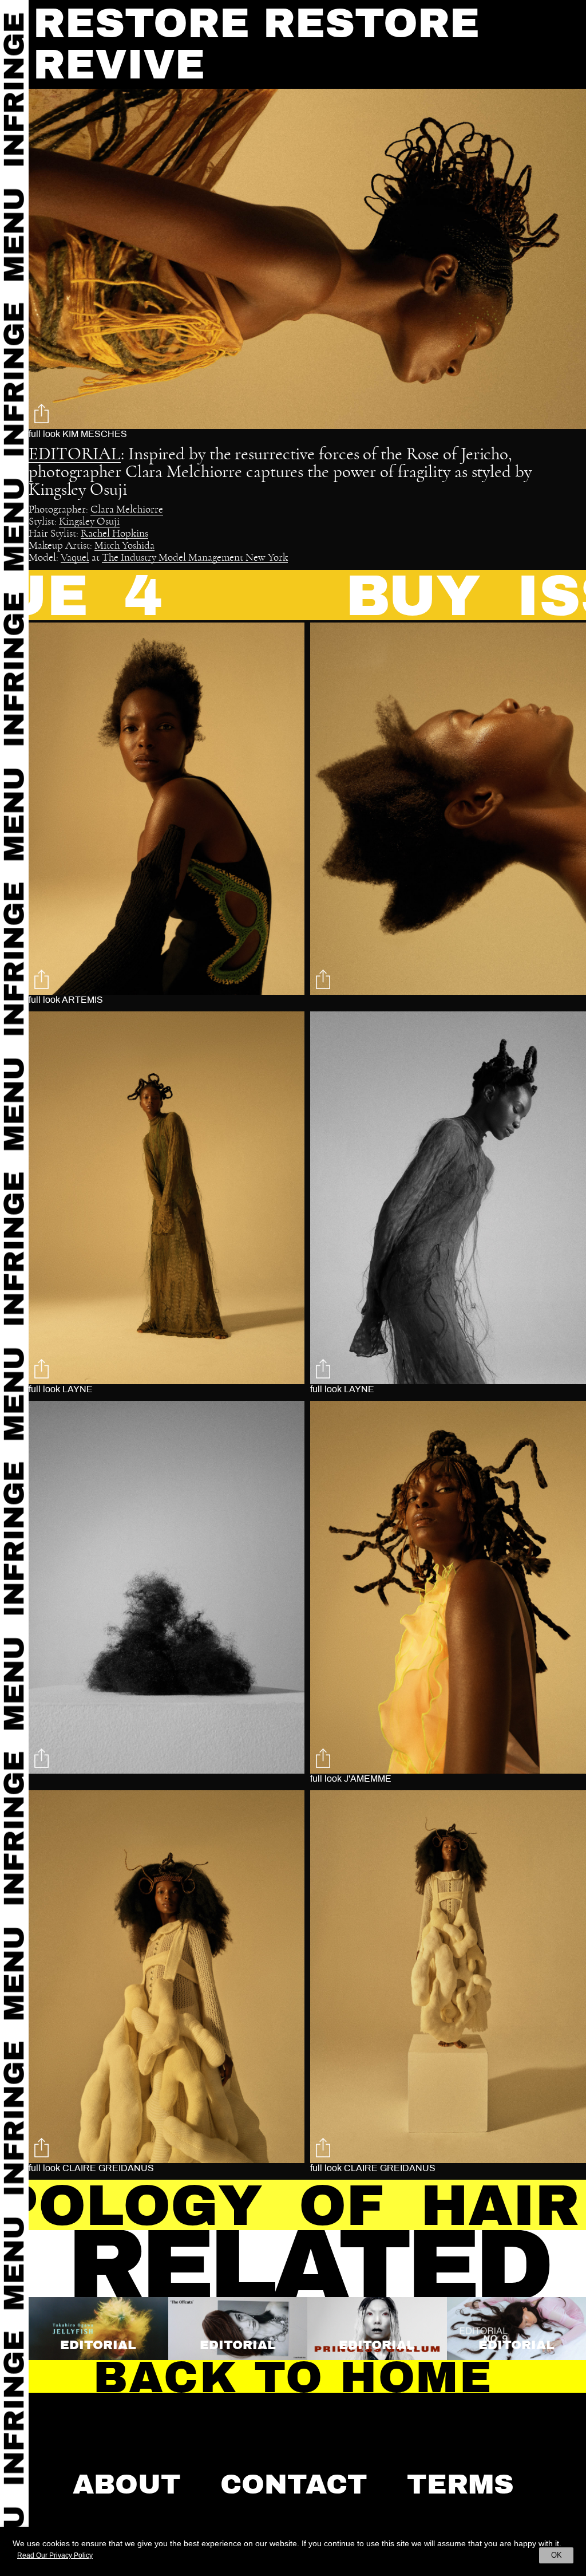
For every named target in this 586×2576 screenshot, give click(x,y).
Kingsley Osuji (89, 522)
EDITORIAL (75, 454)
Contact (294, 2484)
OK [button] (557, 2555)
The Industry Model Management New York (195, 558)
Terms (460, 2484)
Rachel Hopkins (114, 534)
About (127, 2484)
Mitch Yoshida (124, 546)
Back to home (293, 2377)
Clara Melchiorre (127, 510)
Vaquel (75, 558)
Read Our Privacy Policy (55, 2555)
